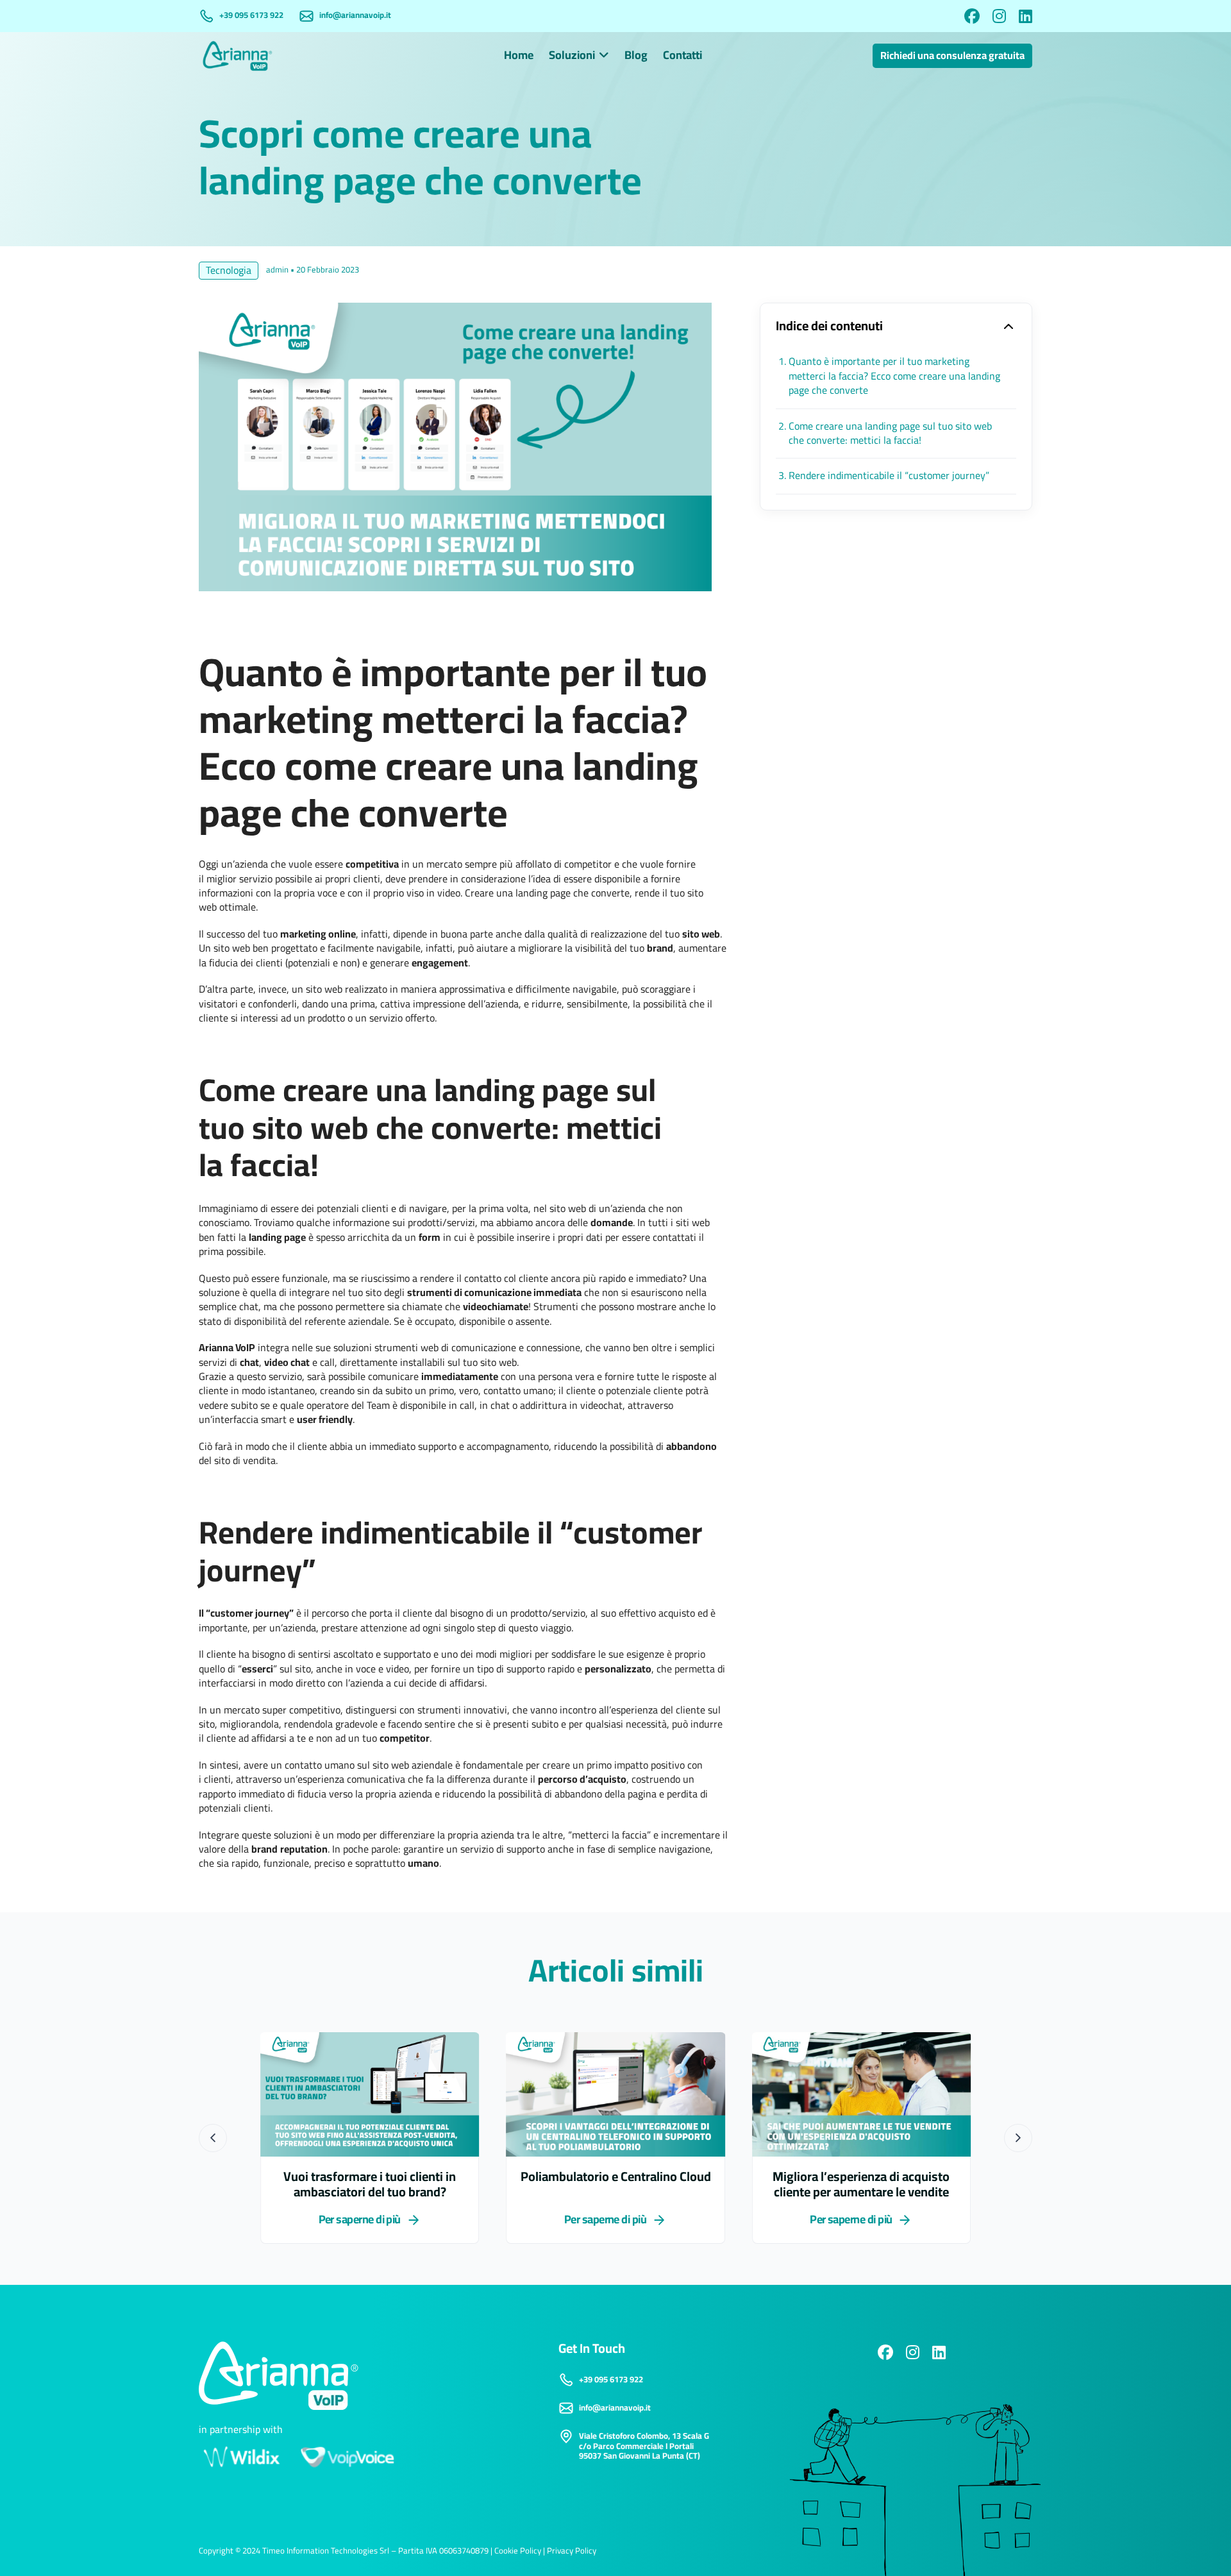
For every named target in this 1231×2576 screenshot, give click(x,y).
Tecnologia (229, 271)
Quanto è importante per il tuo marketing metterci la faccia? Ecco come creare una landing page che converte (894, 376)
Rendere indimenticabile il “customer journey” (889, 476)
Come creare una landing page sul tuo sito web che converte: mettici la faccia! (890, 434)
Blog (636, 56)
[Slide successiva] (1018, 2138)
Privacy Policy (572, 2551)
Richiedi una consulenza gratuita (952, 56)
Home (519, 56)
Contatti (682, 56)
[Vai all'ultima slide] (213, 2138)
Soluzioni (572, 56)
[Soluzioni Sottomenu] (604, 56)
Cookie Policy (518, 2551)
